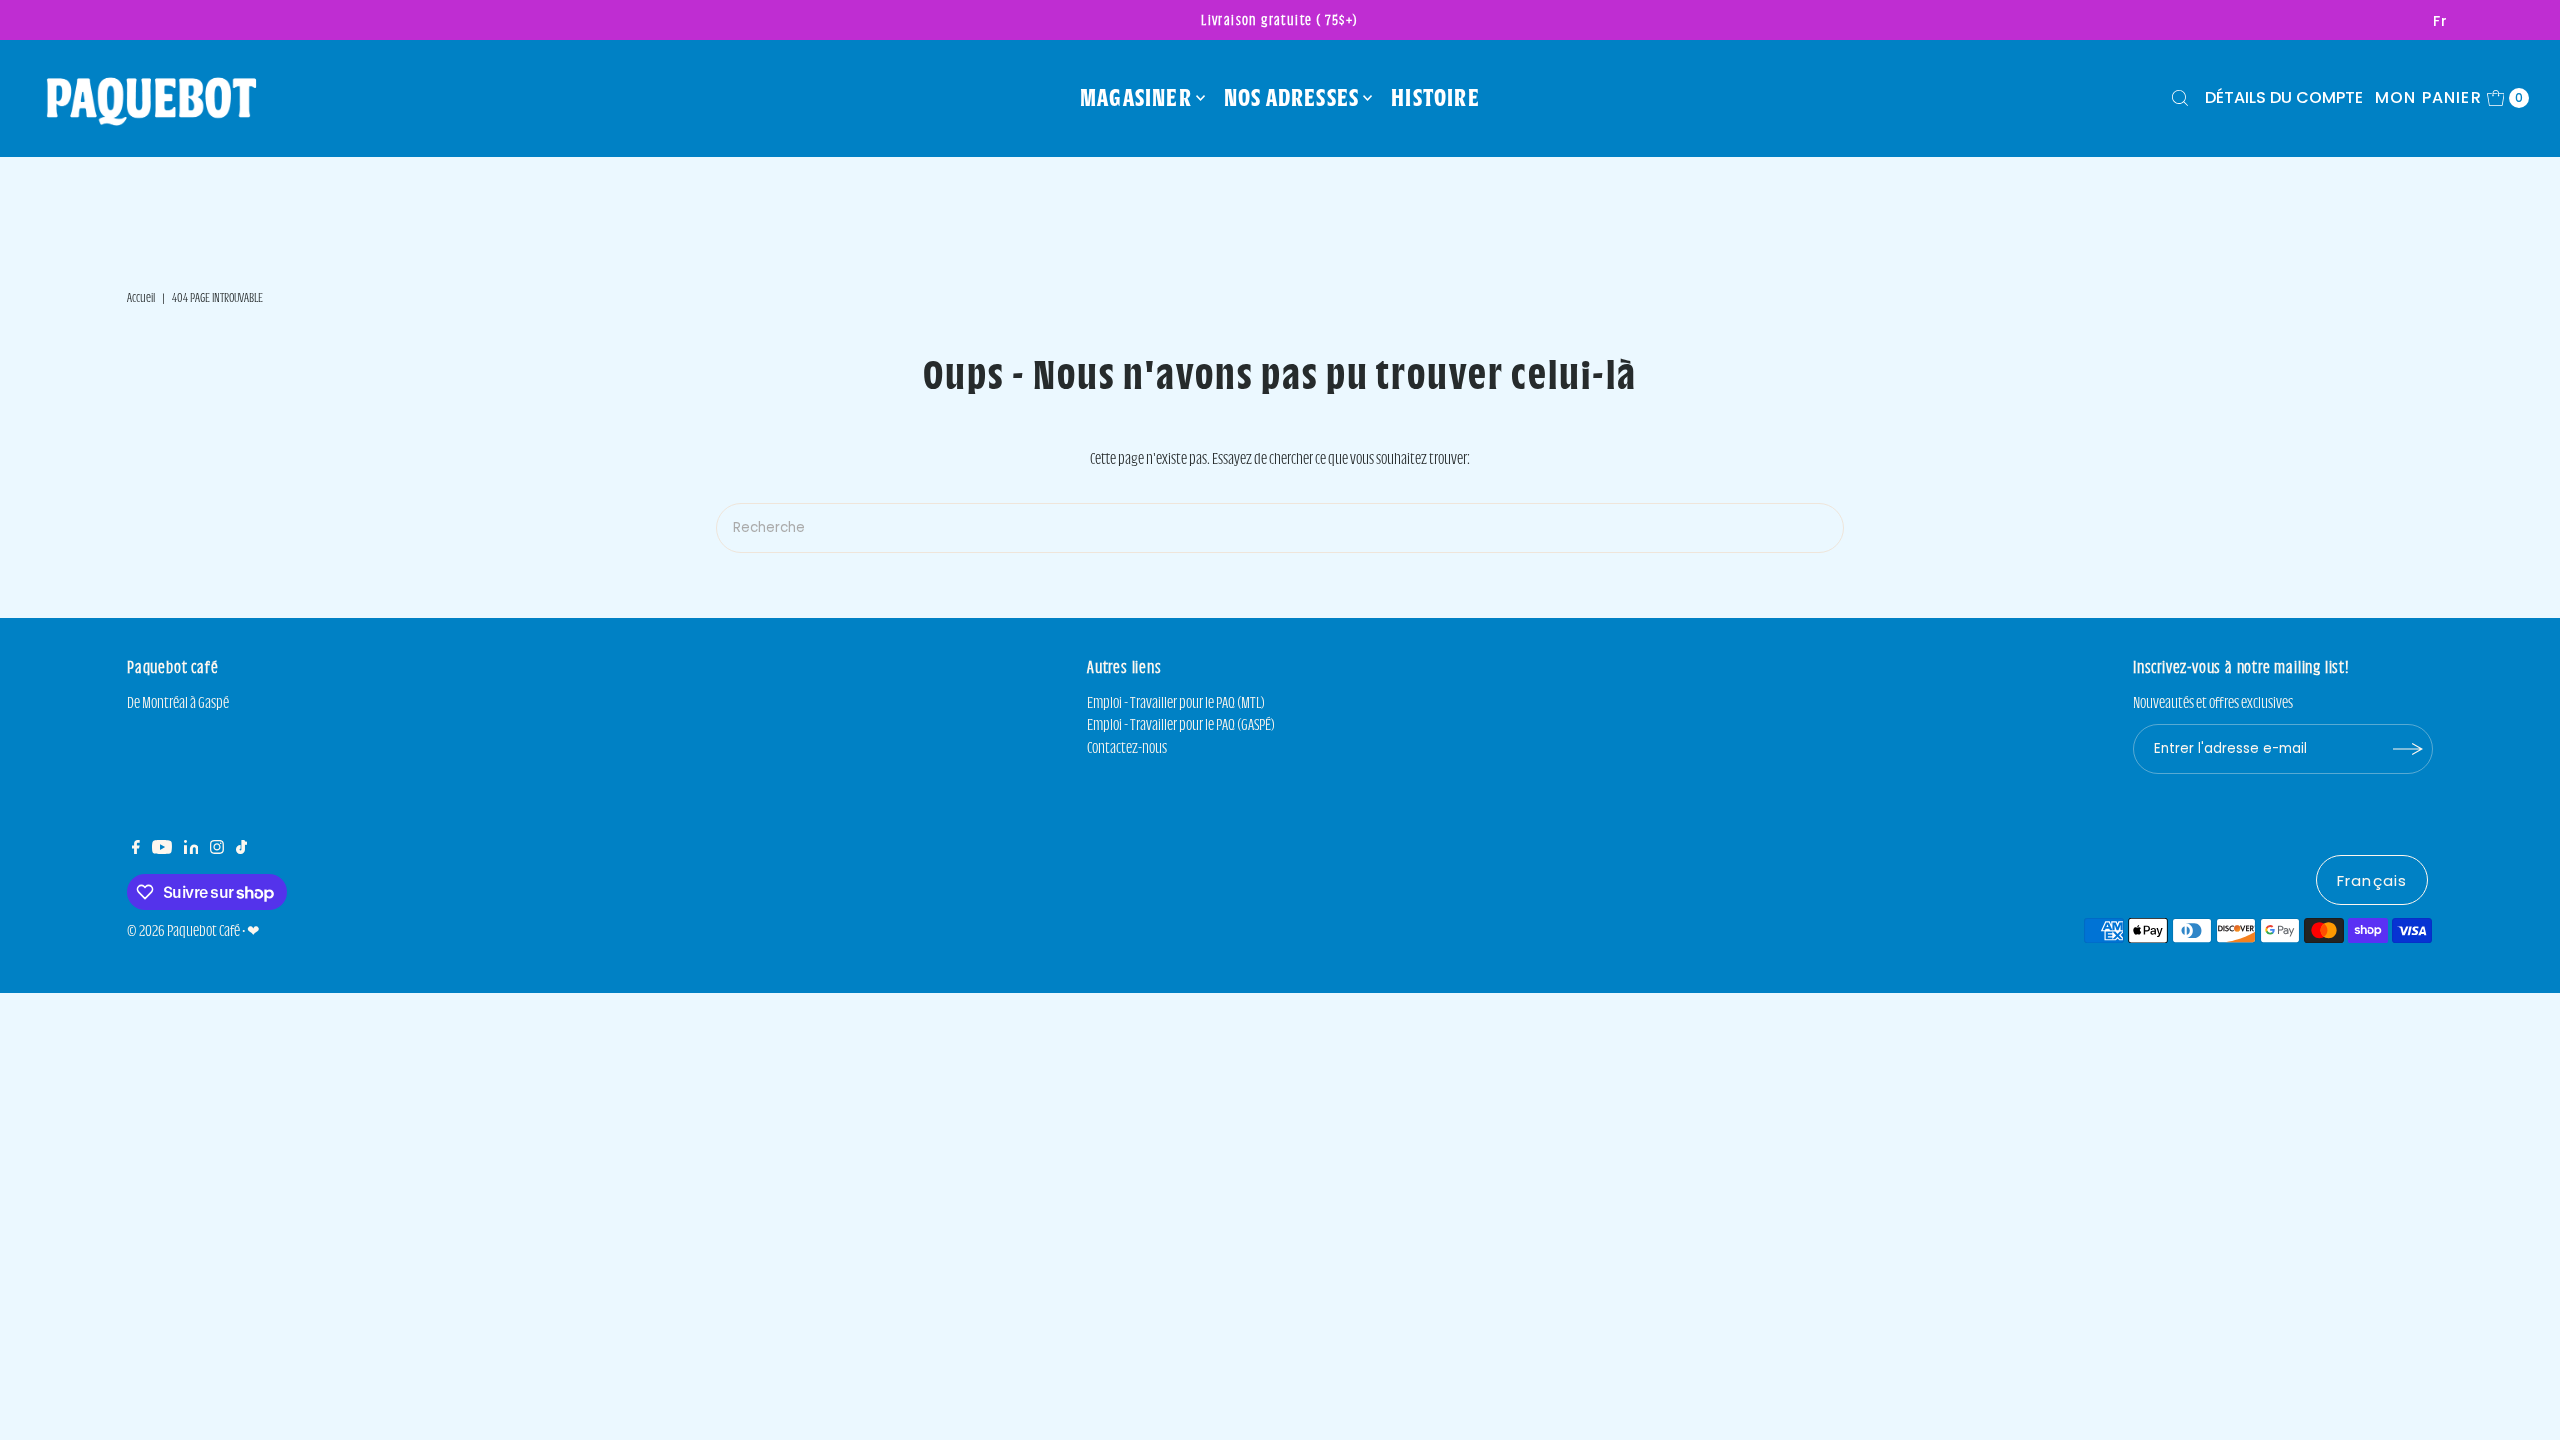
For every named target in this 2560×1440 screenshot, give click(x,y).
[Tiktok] (241, 849)
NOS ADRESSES (1291, 97)
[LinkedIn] (191, 849)
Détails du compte (2284, 97)
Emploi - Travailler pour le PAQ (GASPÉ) (1181, 724)
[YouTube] (162, 849)
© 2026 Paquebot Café (183, 930)
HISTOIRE (1435, 97)
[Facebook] (136, 849)
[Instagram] (217, 849)
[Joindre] (2408, 749)
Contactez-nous (1127, 747)
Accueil (141, 297)
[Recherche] (2180, 98)
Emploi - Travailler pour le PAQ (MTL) (1176, 702)
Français (2372, 880)
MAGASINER (1136, 97)
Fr (2440, 21)
